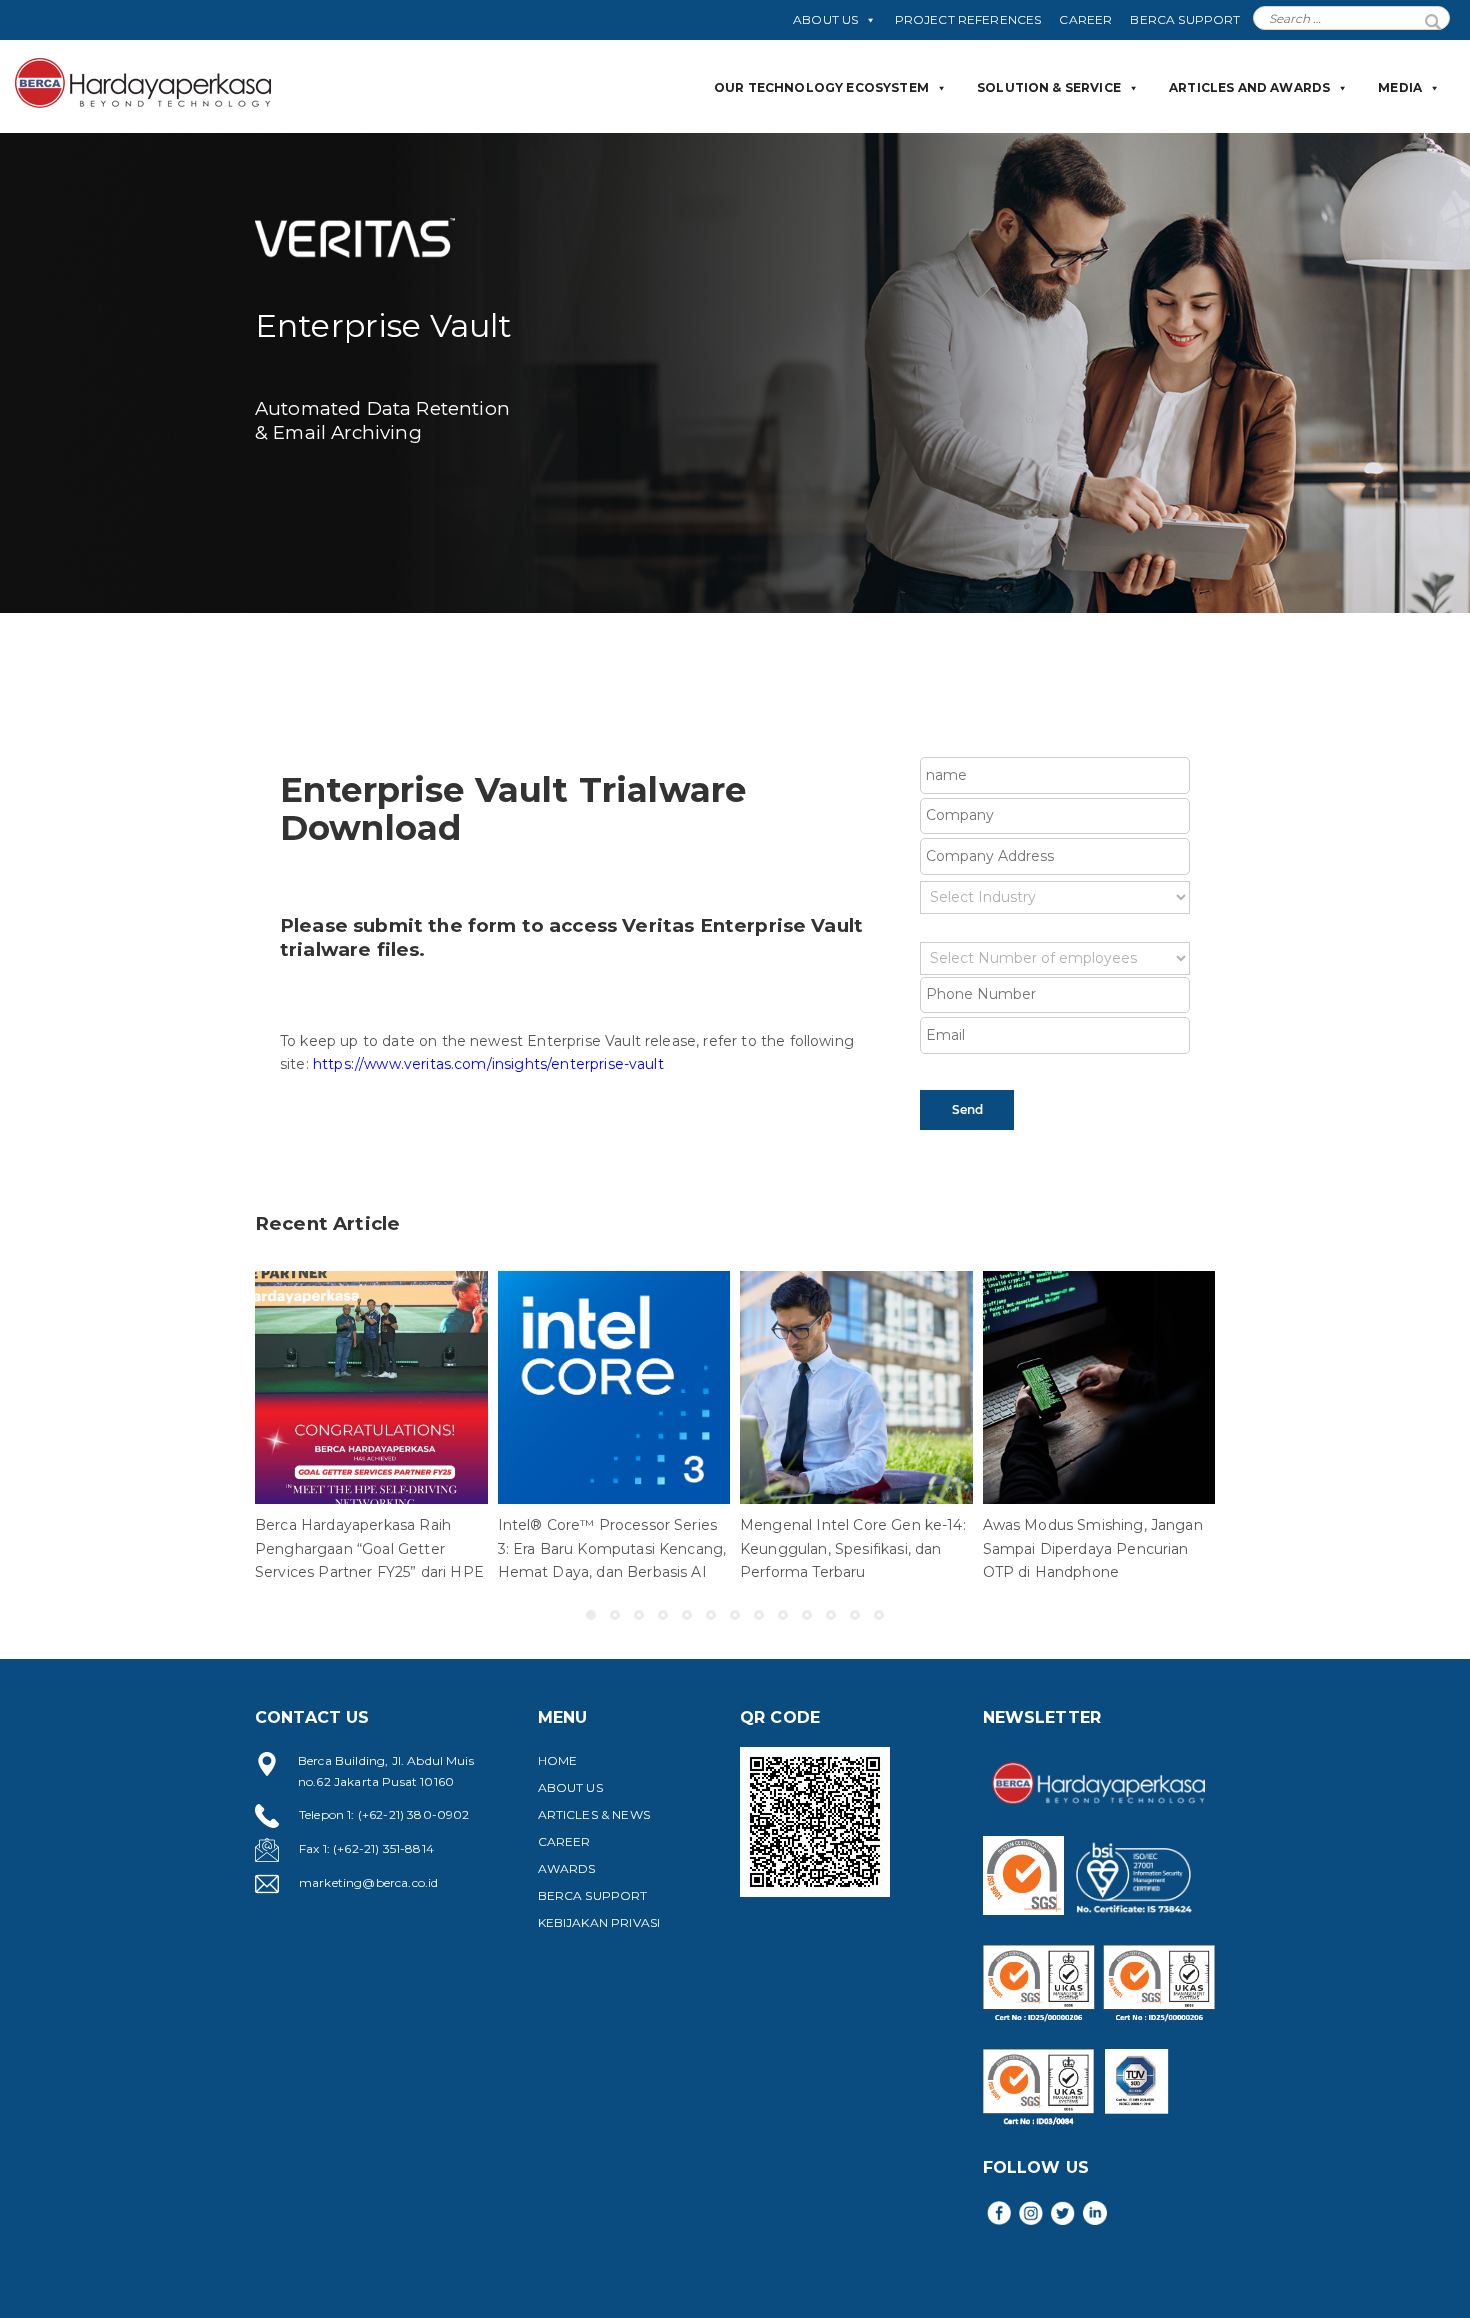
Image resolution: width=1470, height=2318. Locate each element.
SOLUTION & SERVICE (1049, 87)
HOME (558, 1760)
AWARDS (567, 1868)
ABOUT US (825, 19)
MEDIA (1400, 87)
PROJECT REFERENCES (968, 19)
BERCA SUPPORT (1185, 19)
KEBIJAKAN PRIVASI (599, 1922)
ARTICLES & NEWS (594, 1814)
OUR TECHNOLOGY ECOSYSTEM (821, 87)
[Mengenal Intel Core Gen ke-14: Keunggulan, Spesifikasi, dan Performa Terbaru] (856, 1387)
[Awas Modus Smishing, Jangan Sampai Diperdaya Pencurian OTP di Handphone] (1099, 1387)
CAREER (1085, 19)
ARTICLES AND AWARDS (1249, 87)
